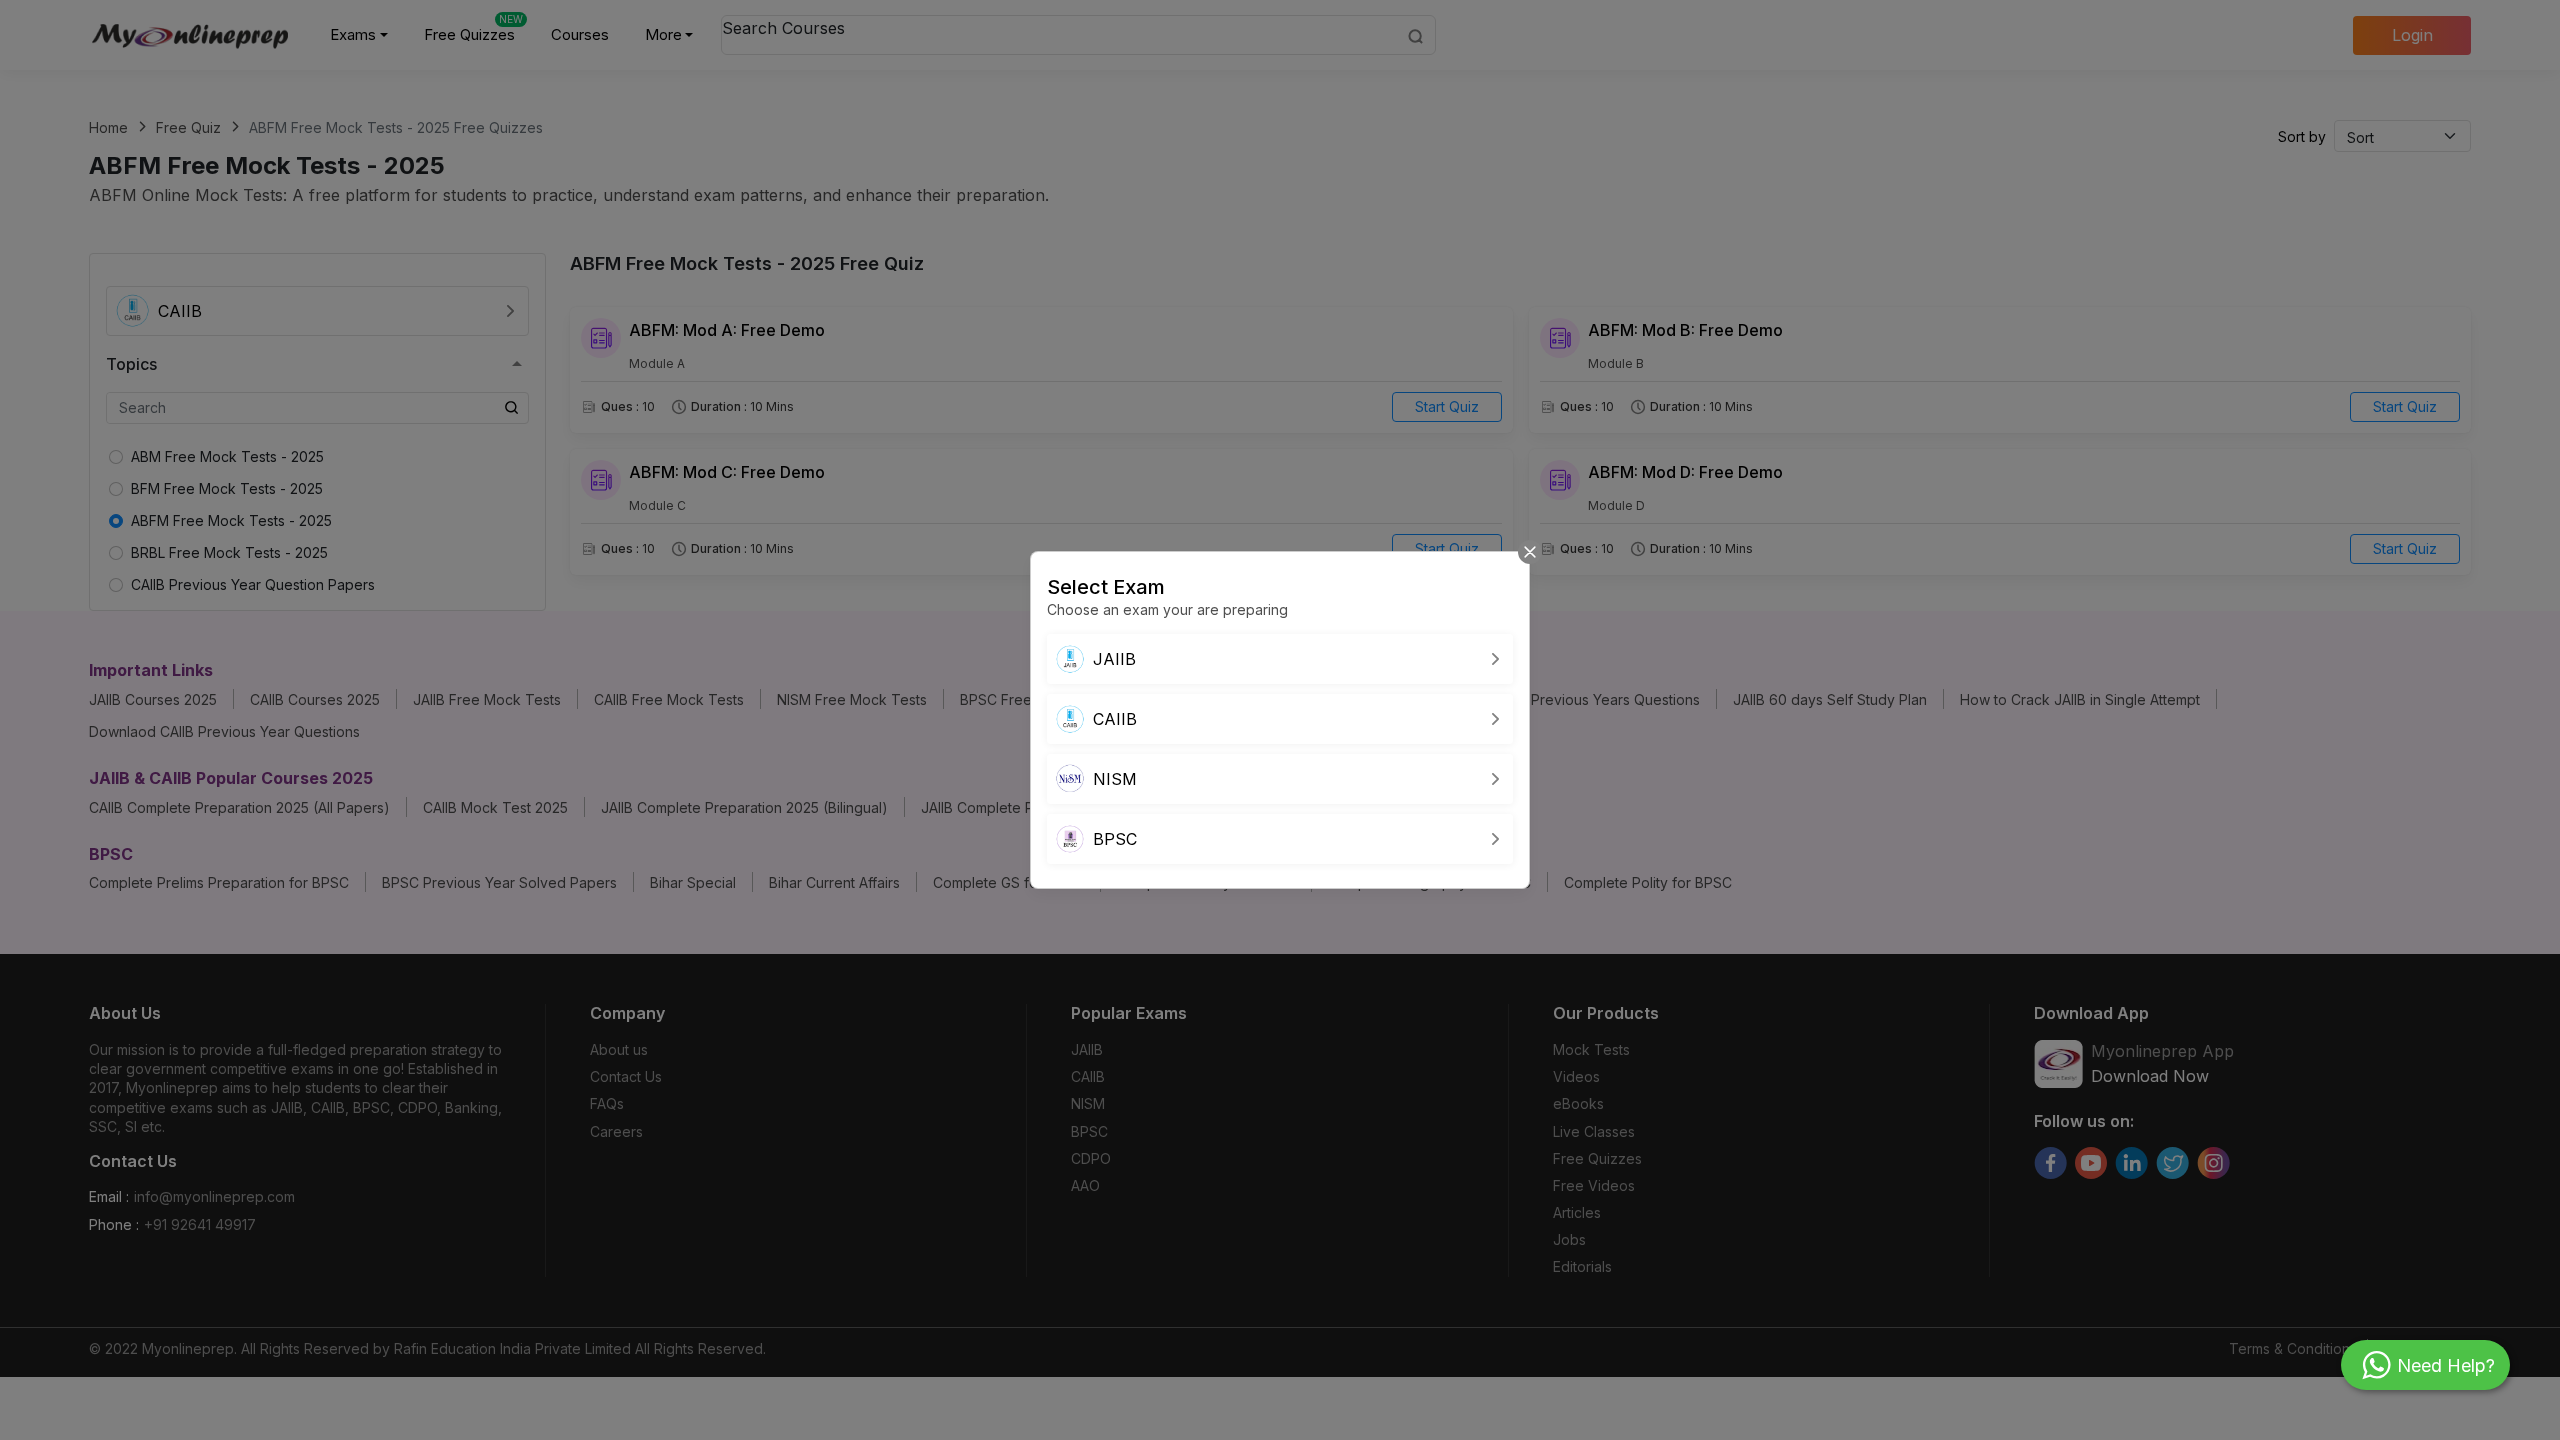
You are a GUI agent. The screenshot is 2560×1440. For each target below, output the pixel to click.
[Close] (1530, 552)
